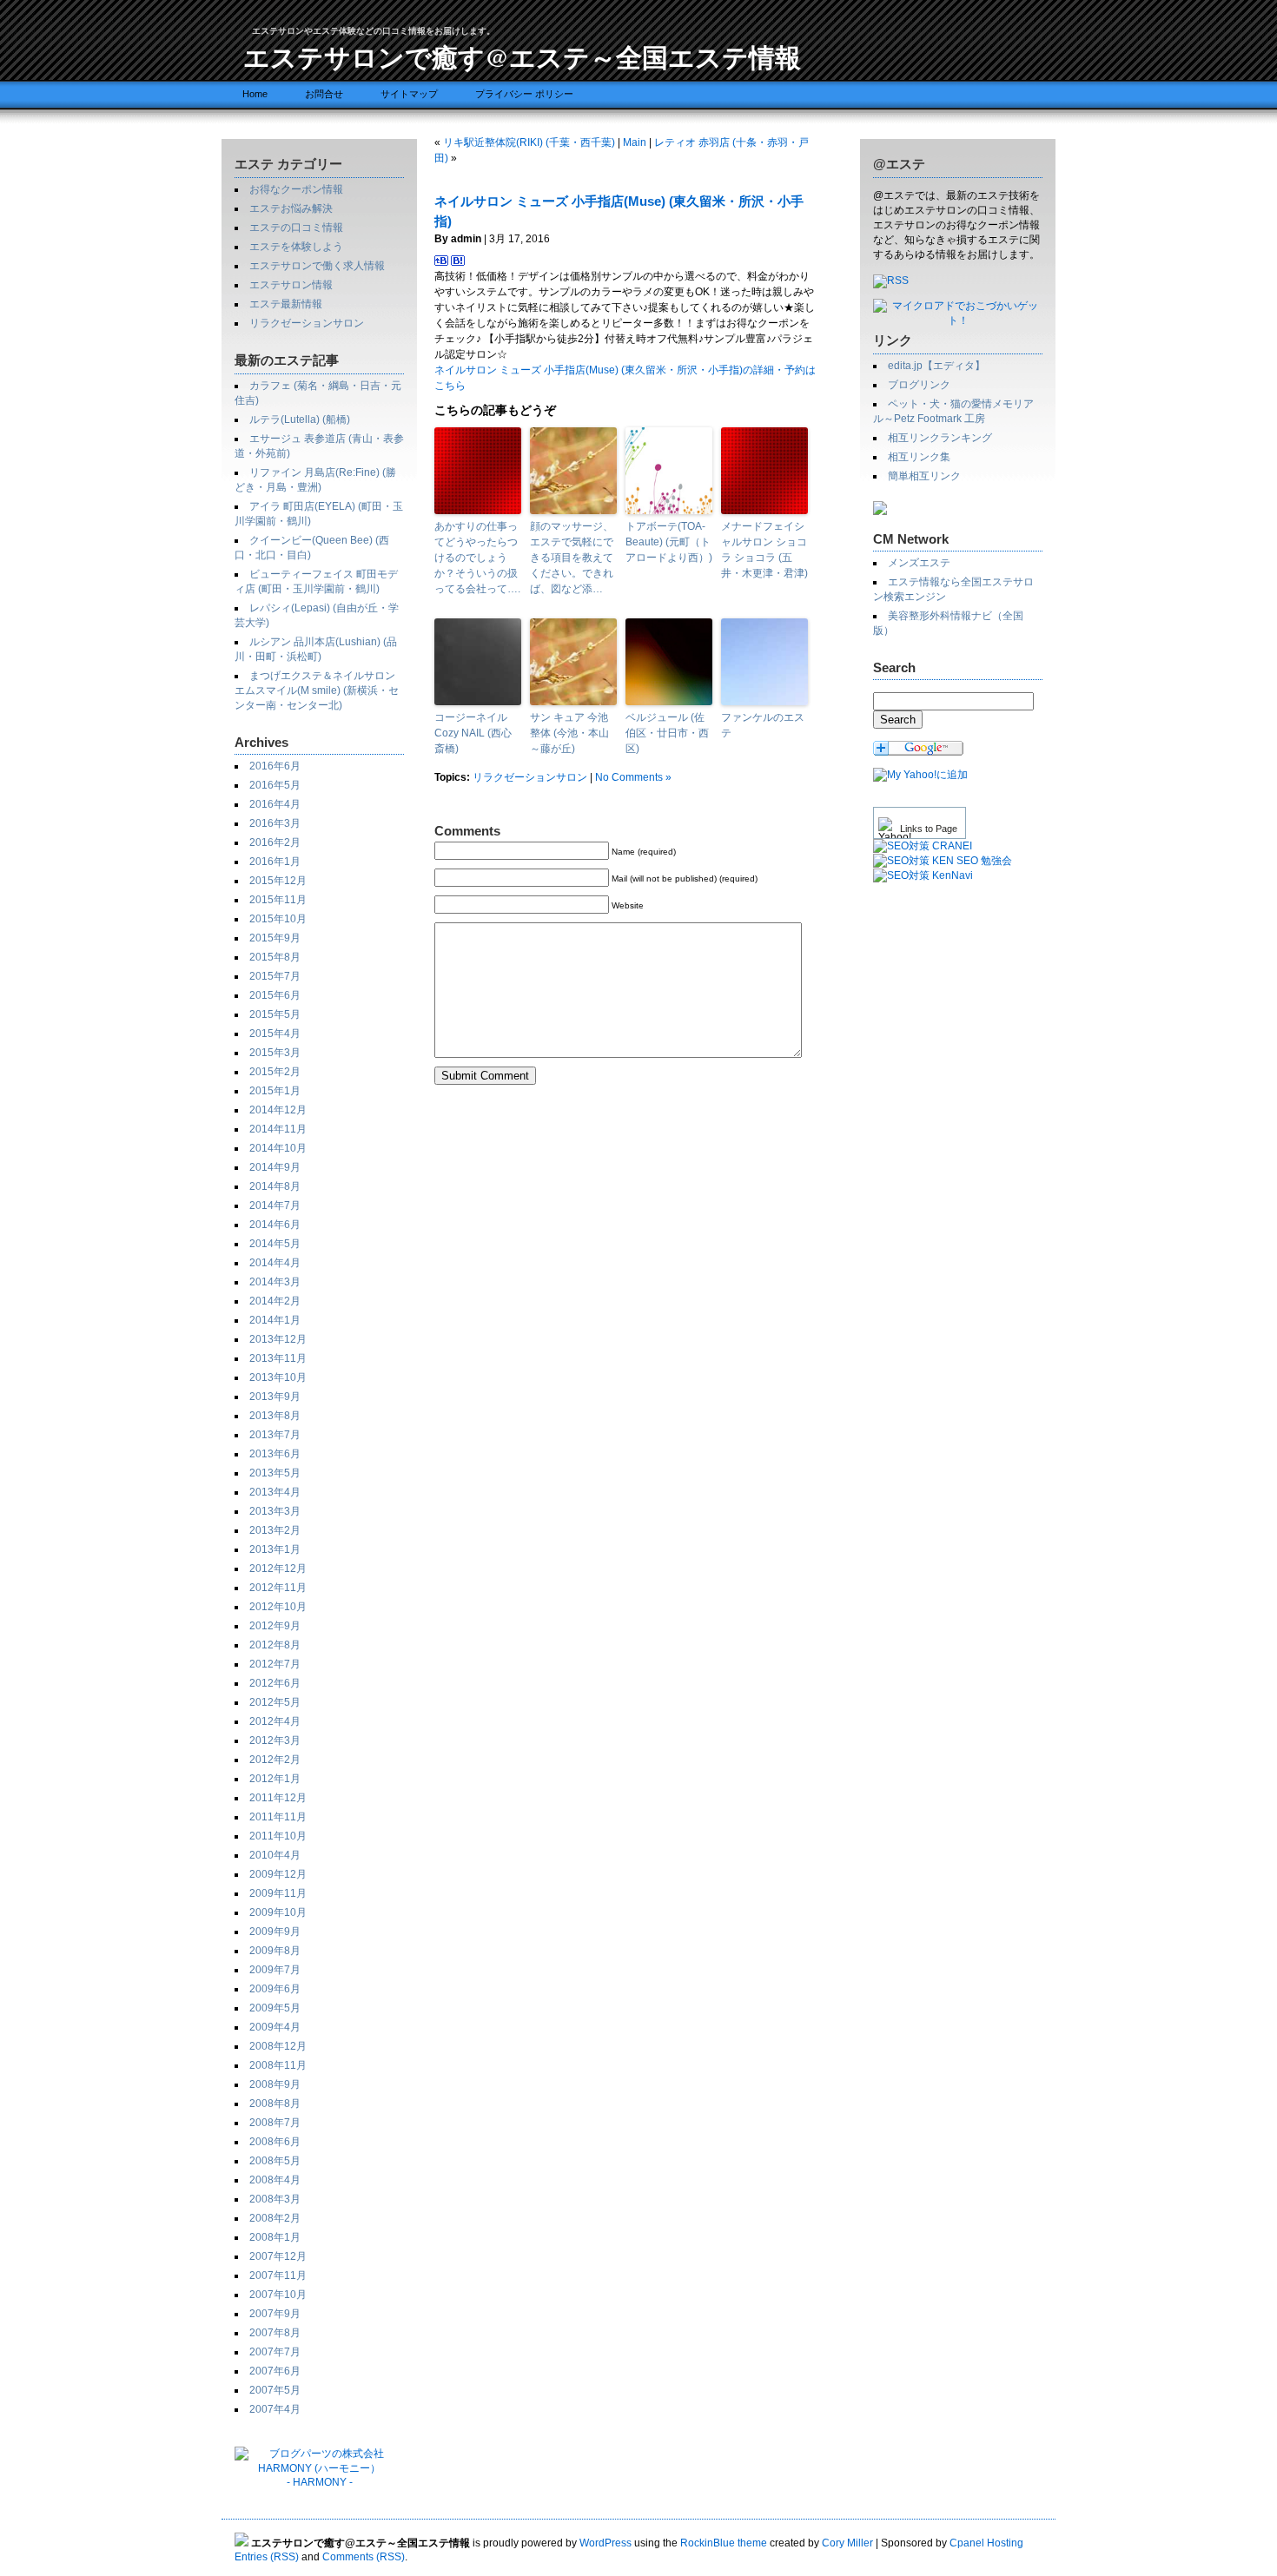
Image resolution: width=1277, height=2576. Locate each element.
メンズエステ (919, 563)
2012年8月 (275, 1645)
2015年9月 (275, 938)
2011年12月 (278, 1798)
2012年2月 (275, 1760)
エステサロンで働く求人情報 (317, 266)
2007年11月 (278, 2275)
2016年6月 (275, 766)
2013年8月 (275, 1416)
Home (255, 94)
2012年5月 (275, 1702)
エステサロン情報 (291, 285)
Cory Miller (847, 2543)
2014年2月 (275, 1301)
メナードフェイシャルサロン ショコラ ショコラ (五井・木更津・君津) (764, 550)
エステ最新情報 (286, 304)
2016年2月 (275, 842)
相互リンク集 (919, 457)
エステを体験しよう (296, 247)
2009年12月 (278, 1874)
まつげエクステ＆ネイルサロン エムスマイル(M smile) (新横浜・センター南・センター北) (317, 690)
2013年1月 (275, 1549)
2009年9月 (275, 1932)
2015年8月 (275, 957)
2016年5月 (275, 785)
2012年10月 (278, 1607)
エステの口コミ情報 (296, 228)
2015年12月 (278, 881)
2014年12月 (278, 1110)
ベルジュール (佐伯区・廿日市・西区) (667, 733)
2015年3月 (275, 1053)
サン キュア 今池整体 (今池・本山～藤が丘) (569, 733)
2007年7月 (275, 2352)
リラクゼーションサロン (307, 323)
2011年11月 (278, 1817)
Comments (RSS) (364, 2557)
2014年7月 (275, 1205)
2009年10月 (278, 1912)
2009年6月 (275, 1989)
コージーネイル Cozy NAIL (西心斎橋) (473, 733)
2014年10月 (278, 1148)
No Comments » (633, 777)
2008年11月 (278, 2065)
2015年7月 (275, 976)
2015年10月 (278, 919)
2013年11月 (278, 1358)
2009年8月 (275, 1951)
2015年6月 (275, 995)
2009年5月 (275, 2008)
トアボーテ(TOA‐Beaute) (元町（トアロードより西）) (669, 542)
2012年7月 (275, 1664)
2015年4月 (275, 1034)
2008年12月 (278, 2046)
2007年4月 (275, 2409)
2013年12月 (278, 1339)
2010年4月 (275, 1855)
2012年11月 (278, 1588)
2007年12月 (278, 2256)
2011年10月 (278, 1836)
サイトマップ (409, 94)
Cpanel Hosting (986, 2543)
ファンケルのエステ (763, 725)
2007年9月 (275, 2314)
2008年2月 (275, 2218)
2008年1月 (275, 2237)
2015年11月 (278, 900)
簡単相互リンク (924, 476)
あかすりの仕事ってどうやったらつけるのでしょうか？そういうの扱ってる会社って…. (477, 558)
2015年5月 (275, 1014)
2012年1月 (275, 1779)
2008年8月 (275, 2104)
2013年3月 (275, 1511)
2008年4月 (275, 2180)
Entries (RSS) (267, 2557)
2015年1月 (275, 1091)
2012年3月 (275, 1740)
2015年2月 (275, 1072)
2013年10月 (278, 1377)
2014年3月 (275, 1282)
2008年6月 (275, 2142)
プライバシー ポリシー (524, 94)
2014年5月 (275, 1244)
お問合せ (324, 94)
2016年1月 (275, 862)
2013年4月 (275, 1492)
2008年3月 (275, 2199)
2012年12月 (278, 1569)
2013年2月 (275, 1530)
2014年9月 (275, 1167)
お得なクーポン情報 (296, 189)
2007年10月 (278, 2295)
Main (635, 142)
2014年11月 (278, 1129)
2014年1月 (275, 1320)
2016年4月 (275, 804)
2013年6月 (275, 1454)
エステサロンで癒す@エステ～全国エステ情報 (522, 56)
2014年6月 (275, 1225)
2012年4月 (275, 1721)
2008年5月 (275, 2161)
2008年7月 (275, 2123)
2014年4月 (275, 1263)
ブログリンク (919, 385)
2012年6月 (275, 1683)
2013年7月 (275, 1435)
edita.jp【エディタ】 (936, 366)
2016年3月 (275, 823)
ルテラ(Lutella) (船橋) (300, 419)
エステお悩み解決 (291, 208)
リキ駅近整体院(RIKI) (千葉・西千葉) (529, 142)
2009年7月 (275, 1970)
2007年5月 (275, 2390)
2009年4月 (275, 2027)
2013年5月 (275, 1473)
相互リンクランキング (940, 438)
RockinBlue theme (724, 2543)
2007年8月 (275, 2333)
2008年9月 (275, 2084)
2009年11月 (278, 1893)
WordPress (605, 2543)
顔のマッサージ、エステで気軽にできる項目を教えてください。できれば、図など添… (572, 558)
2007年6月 (275, 2371)
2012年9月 (275, 1626)
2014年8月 (275, 1186)
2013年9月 (275, 1397)
